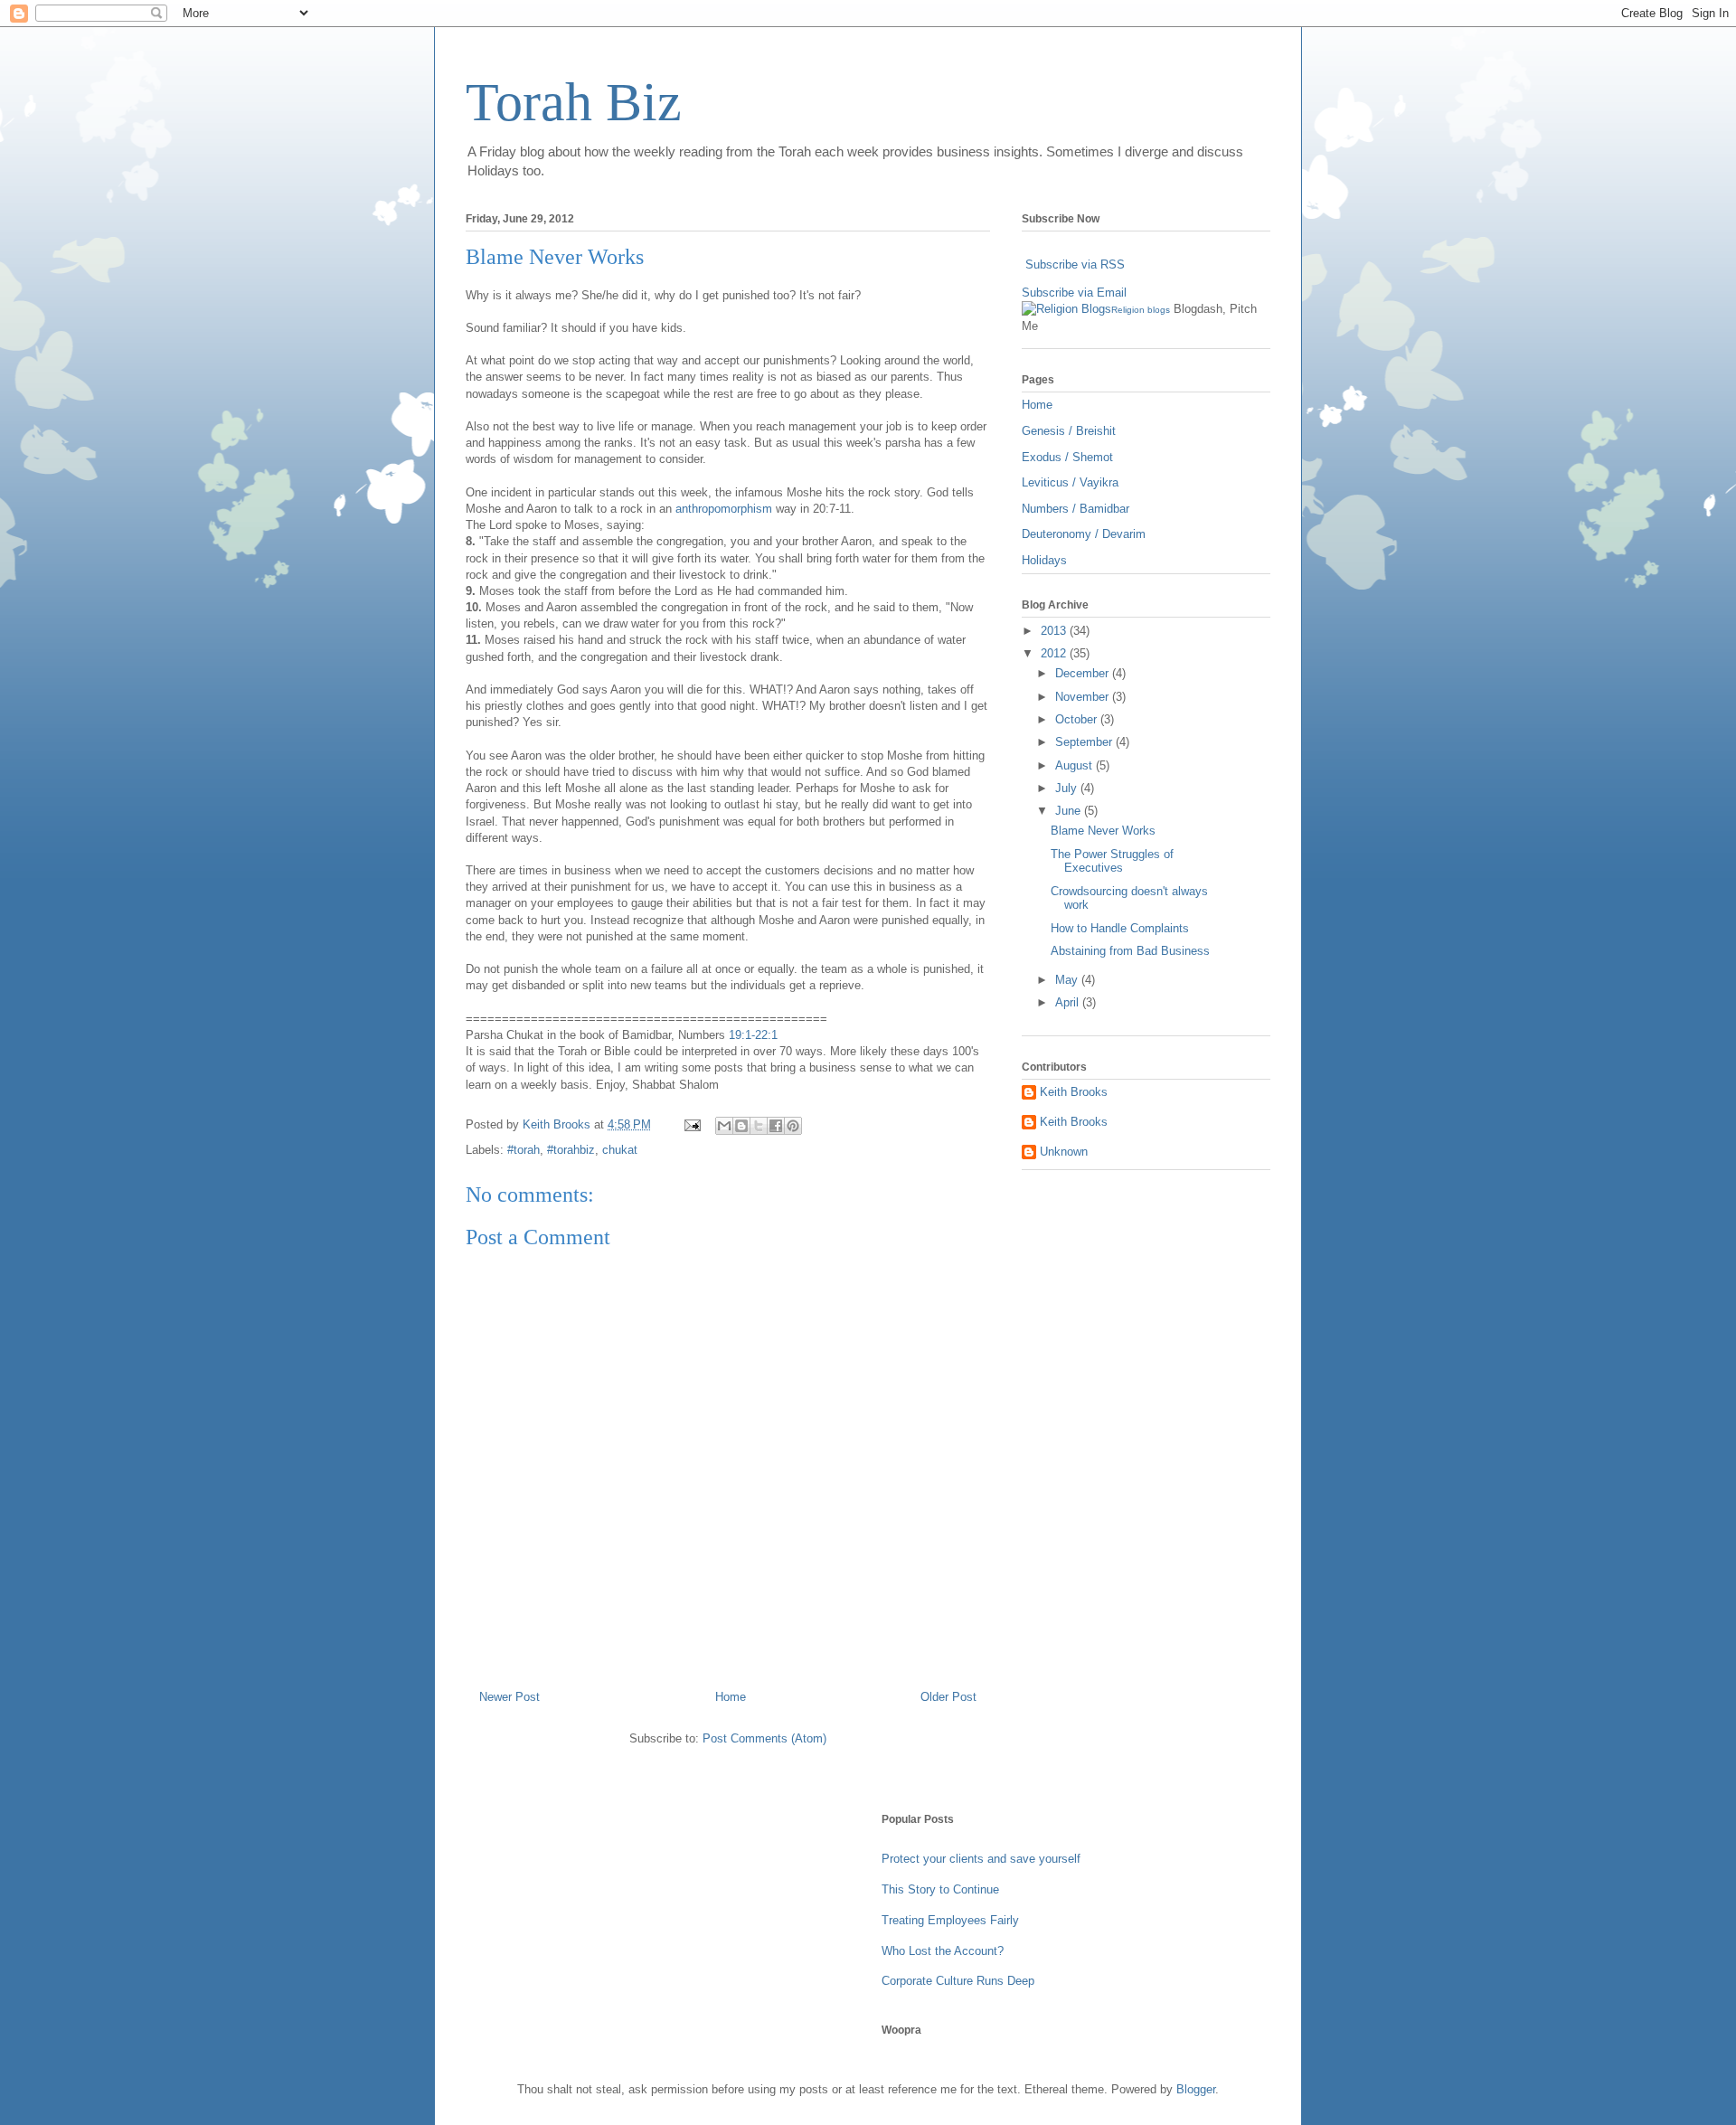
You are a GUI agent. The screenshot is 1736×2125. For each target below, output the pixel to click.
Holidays (1044, 560)
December (1084, 673)
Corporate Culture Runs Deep (958, 1981)
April (1069, 1002)
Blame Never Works (1103, 831)
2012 (1055, 653)
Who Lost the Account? (943, 1951)
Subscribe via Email (1074, 293)
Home (731, 1697)
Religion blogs (1141, 310)
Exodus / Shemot (1067, 457)
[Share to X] (759, 1126)
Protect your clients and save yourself (981, 1859)
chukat (620, 1150)
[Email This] (724, 1126)
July (1068, 788)
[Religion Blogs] (1066, 309)
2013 (1055, 631)
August (1076, 765)
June (1070, 811)
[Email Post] (691, 1124)
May (1068, 980)
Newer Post (509, 1697)
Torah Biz (574, 102)
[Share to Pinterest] (793, 1126)
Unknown (1064, 1152)
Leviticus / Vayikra (1070, 482)
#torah (524, 1150)
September (1085, 742)
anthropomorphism (724, 509)
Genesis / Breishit (1069, 431)
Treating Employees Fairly (950, 1920)
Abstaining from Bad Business (1130, 951)
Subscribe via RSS (1075, 264)
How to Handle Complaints (1120, 928)
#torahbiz (571, 1150)
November (1084, 697)
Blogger (1196, 2089)
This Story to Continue (940, 1889)
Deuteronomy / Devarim (1084, 534)
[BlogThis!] (741, 1126)
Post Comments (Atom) (764, 1738)
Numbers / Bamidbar (1076, 509)
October (1078, 719)
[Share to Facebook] (776, 1126)
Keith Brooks (1074, 1092)
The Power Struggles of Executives (1112, 861)
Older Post (948, 1697)
